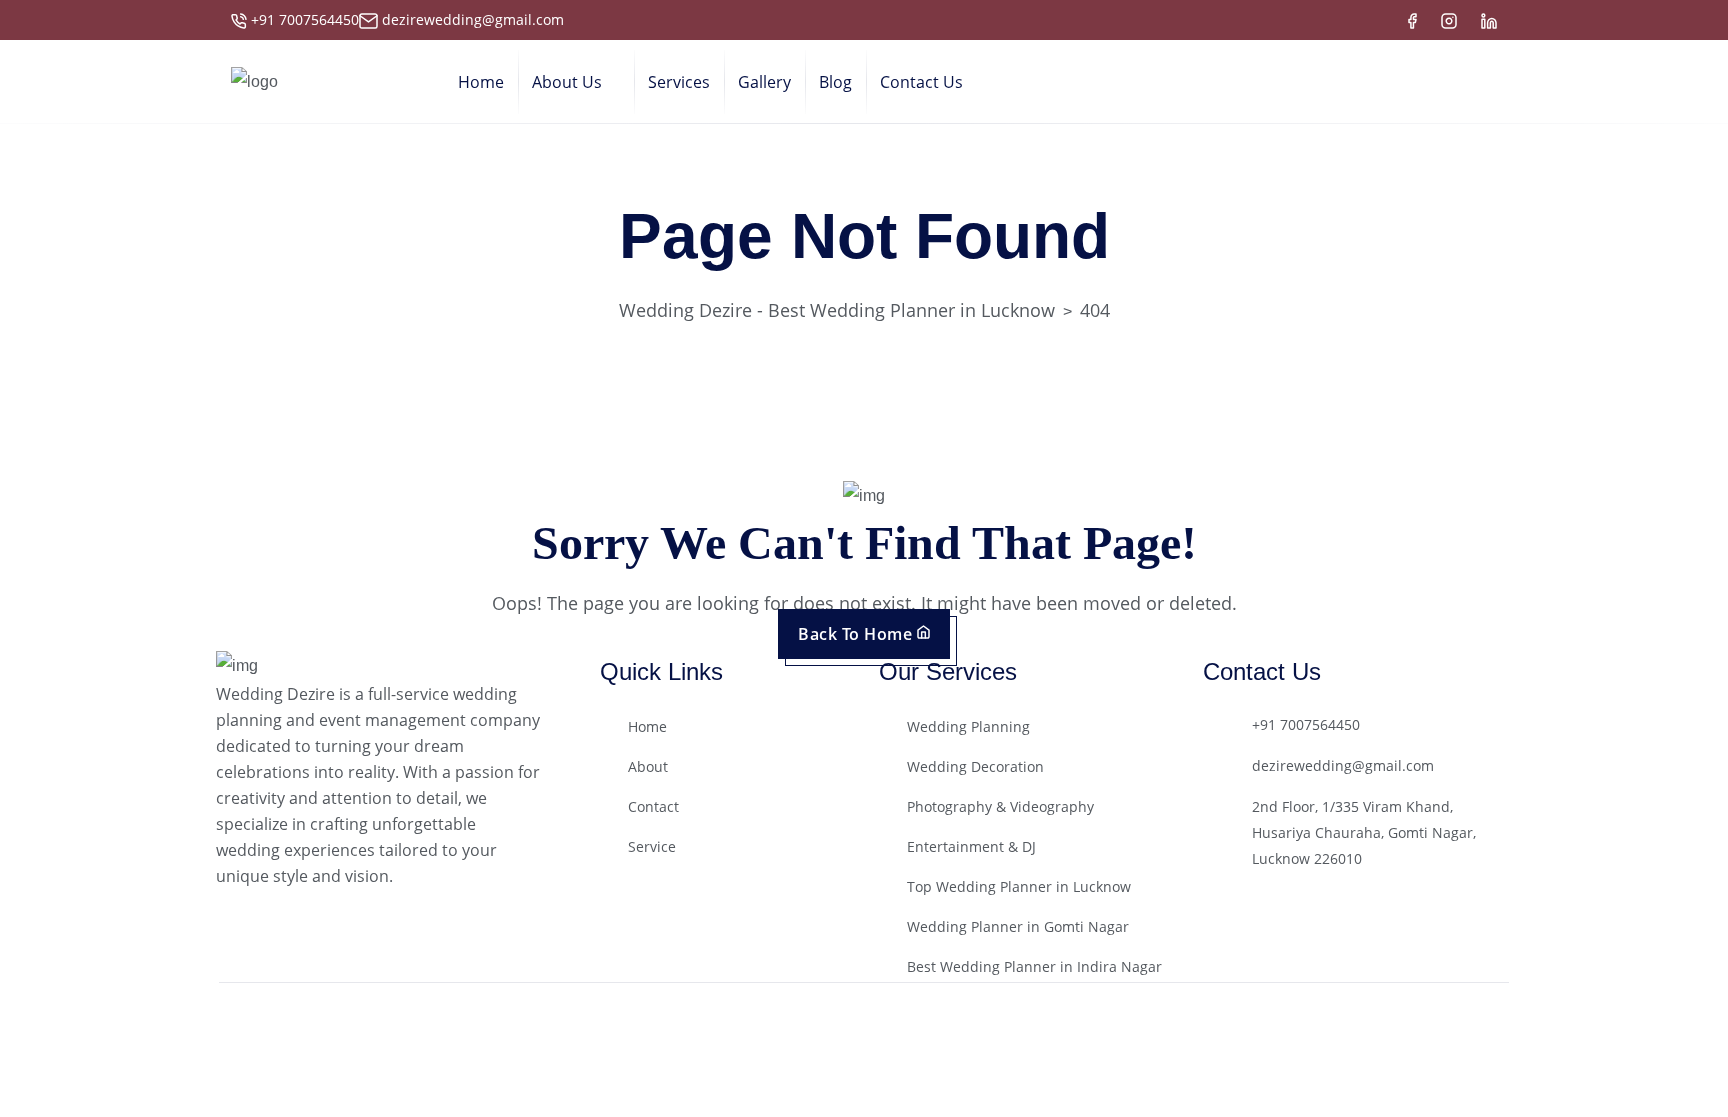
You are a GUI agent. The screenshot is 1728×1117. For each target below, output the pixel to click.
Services (679, 82)
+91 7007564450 (305, 19)
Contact (653, 806)
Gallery (764, 82)
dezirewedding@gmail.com (473, 19)
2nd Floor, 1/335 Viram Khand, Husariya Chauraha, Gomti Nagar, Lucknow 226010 (1364, 832)
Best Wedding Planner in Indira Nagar (1034, 966)
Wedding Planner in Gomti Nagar (1018, 926)
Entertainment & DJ (971, 846)
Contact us (921, 82)
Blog (835, 82)
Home (481, 82)
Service (652, 846)
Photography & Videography (1000, 806)
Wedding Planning (968, 726)
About (648, 766)
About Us (567, 82)
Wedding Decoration (975, 766)
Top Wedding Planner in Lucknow (1019, 886)
